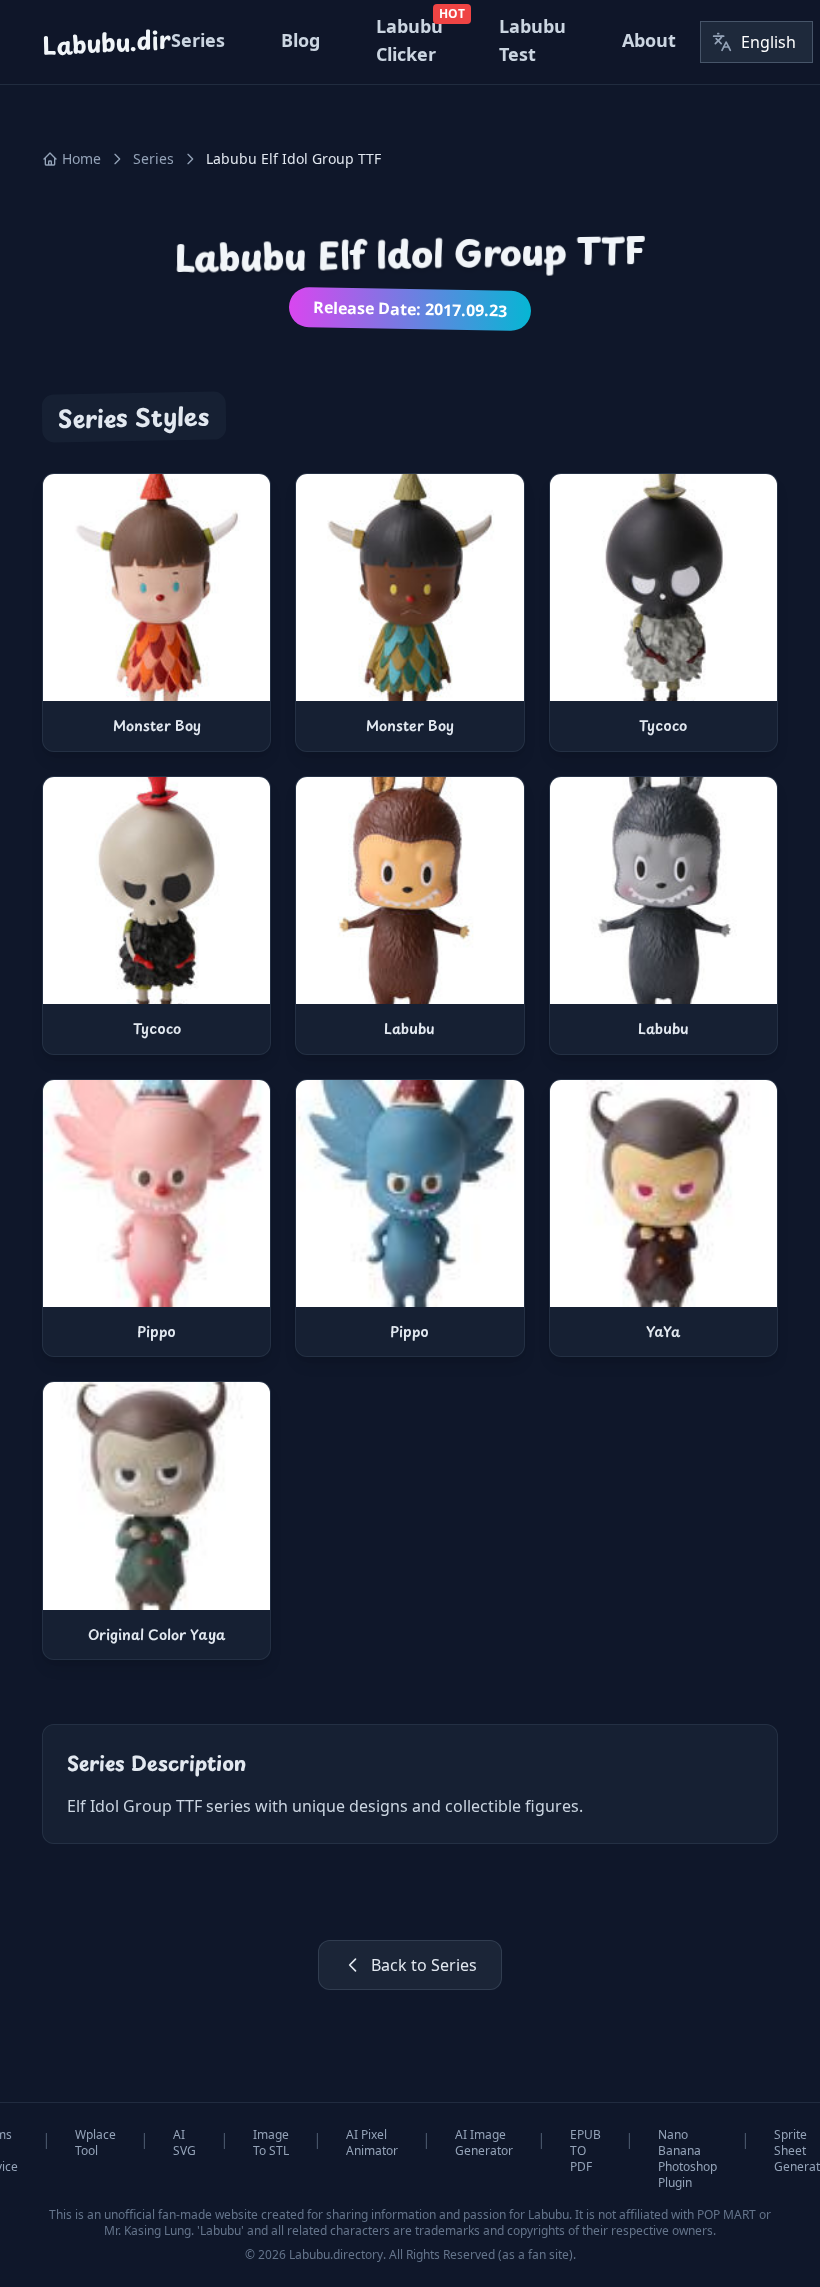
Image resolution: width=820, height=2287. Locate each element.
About (649, 40)
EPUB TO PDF (585, 2151)
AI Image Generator (484, 2143)
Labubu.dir (106, 42)
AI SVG (184, 2143)
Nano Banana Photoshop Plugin (687, 2159)
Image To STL (271, 2143)
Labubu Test (532, 40)
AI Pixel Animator (372, 2143)
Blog (300, 40)
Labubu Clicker (409, 40)
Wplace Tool (95, 2143)
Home (81, 158)
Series (198, 40)
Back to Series (424, 1965)
